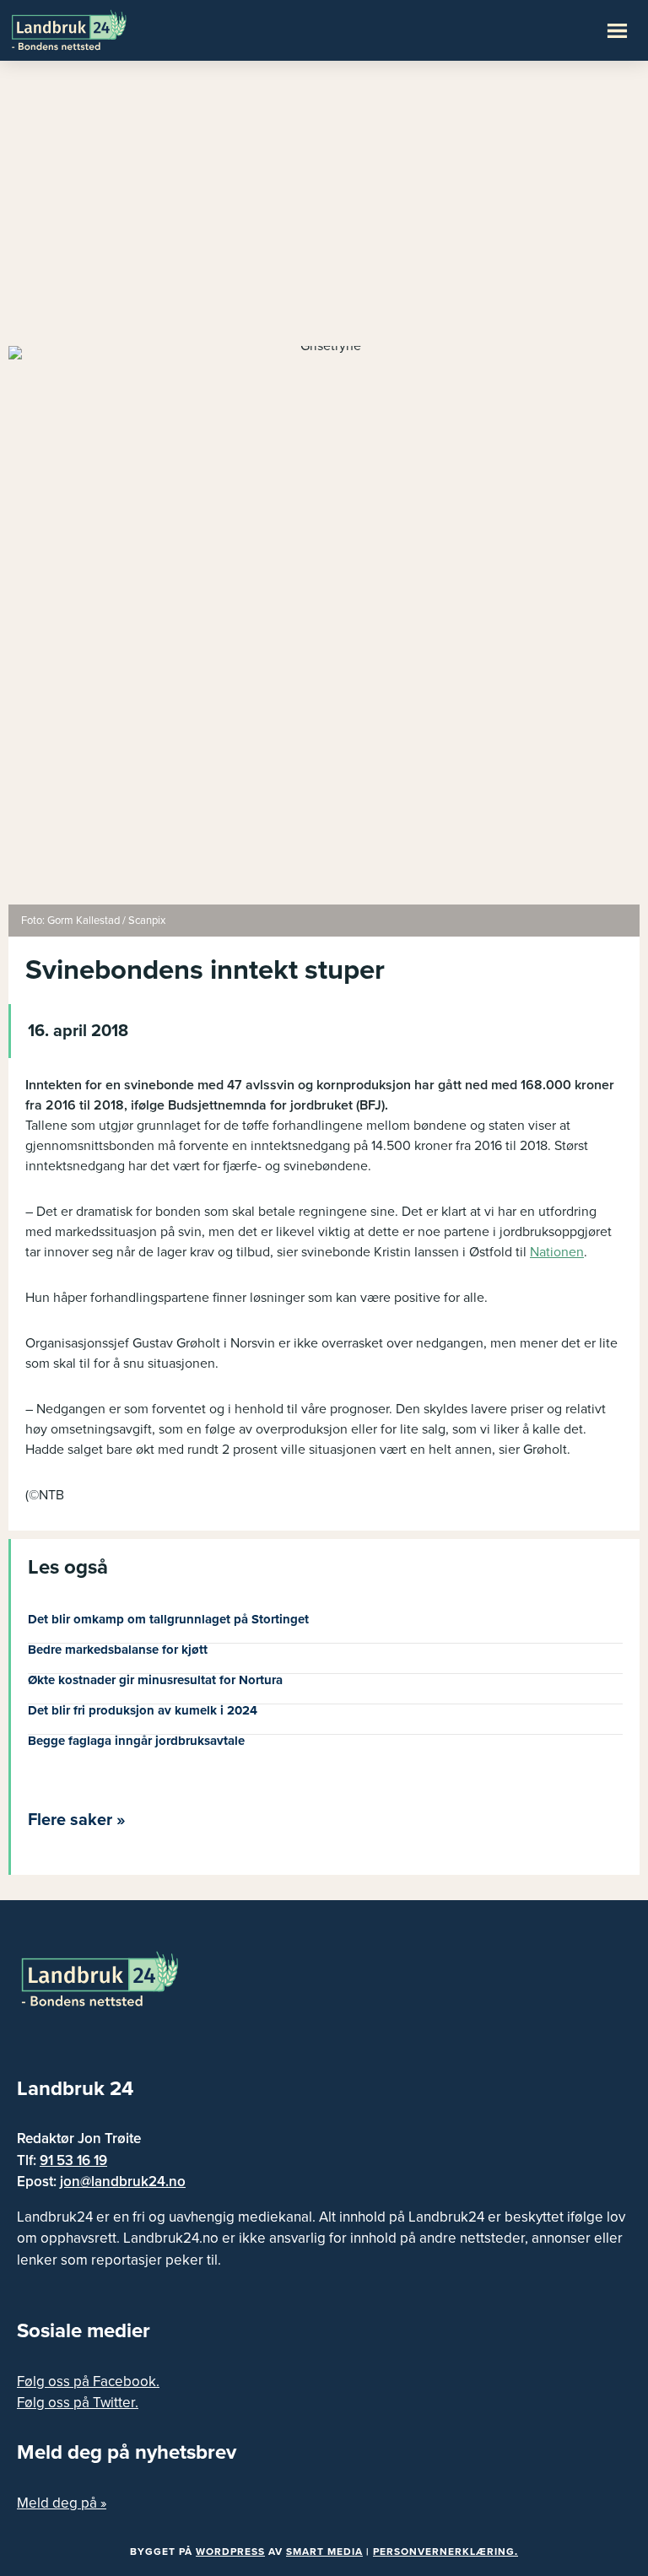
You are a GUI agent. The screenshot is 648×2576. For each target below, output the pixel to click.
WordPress (230, 2552)
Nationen (557, 1252)
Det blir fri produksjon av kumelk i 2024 (143, 1710)
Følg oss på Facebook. (88, 2382)
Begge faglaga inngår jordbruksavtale (136, 1741)
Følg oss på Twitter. (78, 2403)
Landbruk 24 (93, 29)
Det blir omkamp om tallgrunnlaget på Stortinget (168, 1619)
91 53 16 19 (73, 2160)
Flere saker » (77, 1820)
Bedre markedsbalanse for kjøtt (118, 1650)
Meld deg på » (62, 2503)
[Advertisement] (324, 211)
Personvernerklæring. (445, 2552)
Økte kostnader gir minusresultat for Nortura (155, 1680)
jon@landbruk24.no (123, 2182)
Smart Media (324, 2552)
